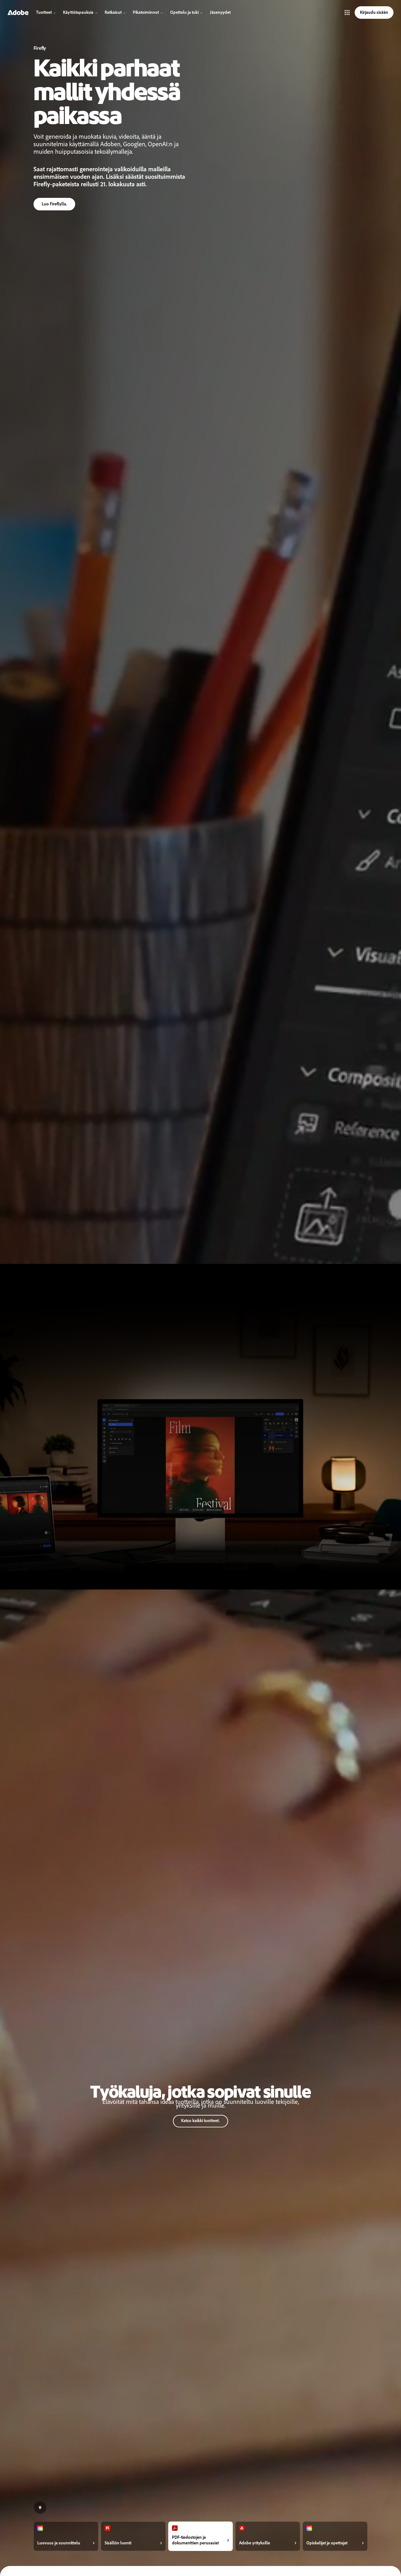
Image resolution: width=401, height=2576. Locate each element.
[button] (347, 13)
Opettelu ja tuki (184, 12)
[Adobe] (18, 13)
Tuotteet (44, 12)
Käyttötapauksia (78, 12)
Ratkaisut (113, 12)
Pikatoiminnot (146, 12)
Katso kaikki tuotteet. (200, 2121)
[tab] (66, 2536)
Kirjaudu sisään (374, 12)
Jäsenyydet (220, 12)
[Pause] (40, 2507)
